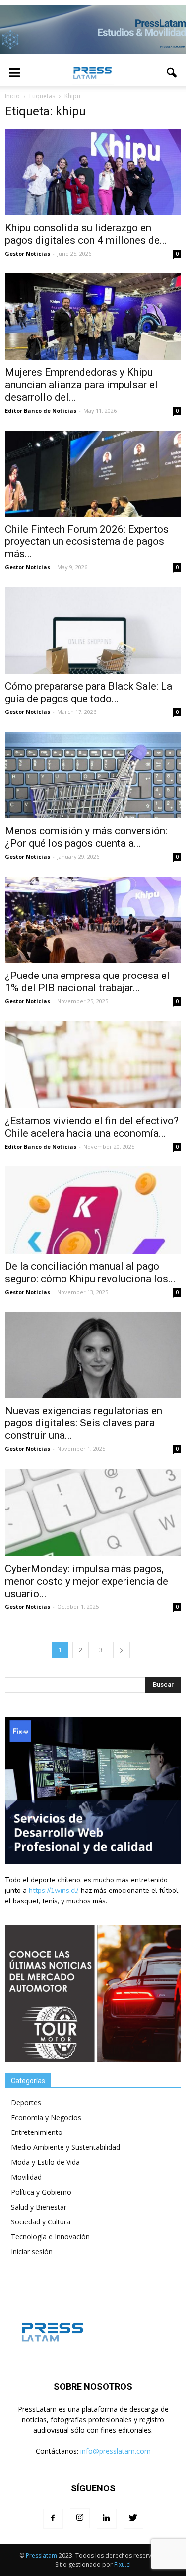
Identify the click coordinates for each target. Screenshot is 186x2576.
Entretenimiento (37, 2132)
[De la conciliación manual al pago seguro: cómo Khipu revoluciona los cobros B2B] (93, 1210)
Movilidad (26, 2177)
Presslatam (41, 2555)
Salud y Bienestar (39, 2207)
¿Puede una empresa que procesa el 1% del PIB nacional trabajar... (87, 982)
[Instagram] (80, 2518)
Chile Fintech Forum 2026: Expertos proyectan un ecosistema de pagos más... (87, 541)
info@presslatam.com (116, 2451)
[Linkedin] (107, 2519)
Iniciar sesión (32, 2252)
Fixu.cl (123, 2564)
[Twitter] (133, 2519)
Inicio (12, 96)
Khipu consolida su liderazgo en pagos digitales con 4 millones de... (86, 234)
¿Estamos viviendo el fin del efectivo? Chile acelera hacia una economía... (92, 1127)
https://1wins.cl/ (53, 1891)
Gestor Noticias (28, 253)
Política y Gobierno (41, 2192)
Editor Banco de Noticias (41, 410)
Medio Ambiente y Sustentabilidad (65, 2147)
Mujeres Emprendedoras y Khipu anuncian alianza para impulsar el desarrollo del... (81, 385)
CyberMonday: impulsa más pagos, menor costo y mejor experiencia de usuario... (87, 1581)
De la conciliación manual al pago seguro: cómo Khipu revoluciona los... (90, 1273)
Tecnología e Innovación (50, 2237)
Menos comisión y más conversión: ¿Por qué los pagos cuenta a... (86, 837)
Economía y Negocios (46, 2117)
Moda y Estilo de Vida (45, 2162)
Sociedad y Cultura (41, 2222)
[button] (172, 73)
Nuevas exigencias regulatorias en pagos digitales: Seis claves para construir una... (84, 1423)
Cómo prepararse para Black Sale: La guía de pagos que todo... (89, 692)
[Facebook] (53, 2519)
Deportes (26, 2102)
